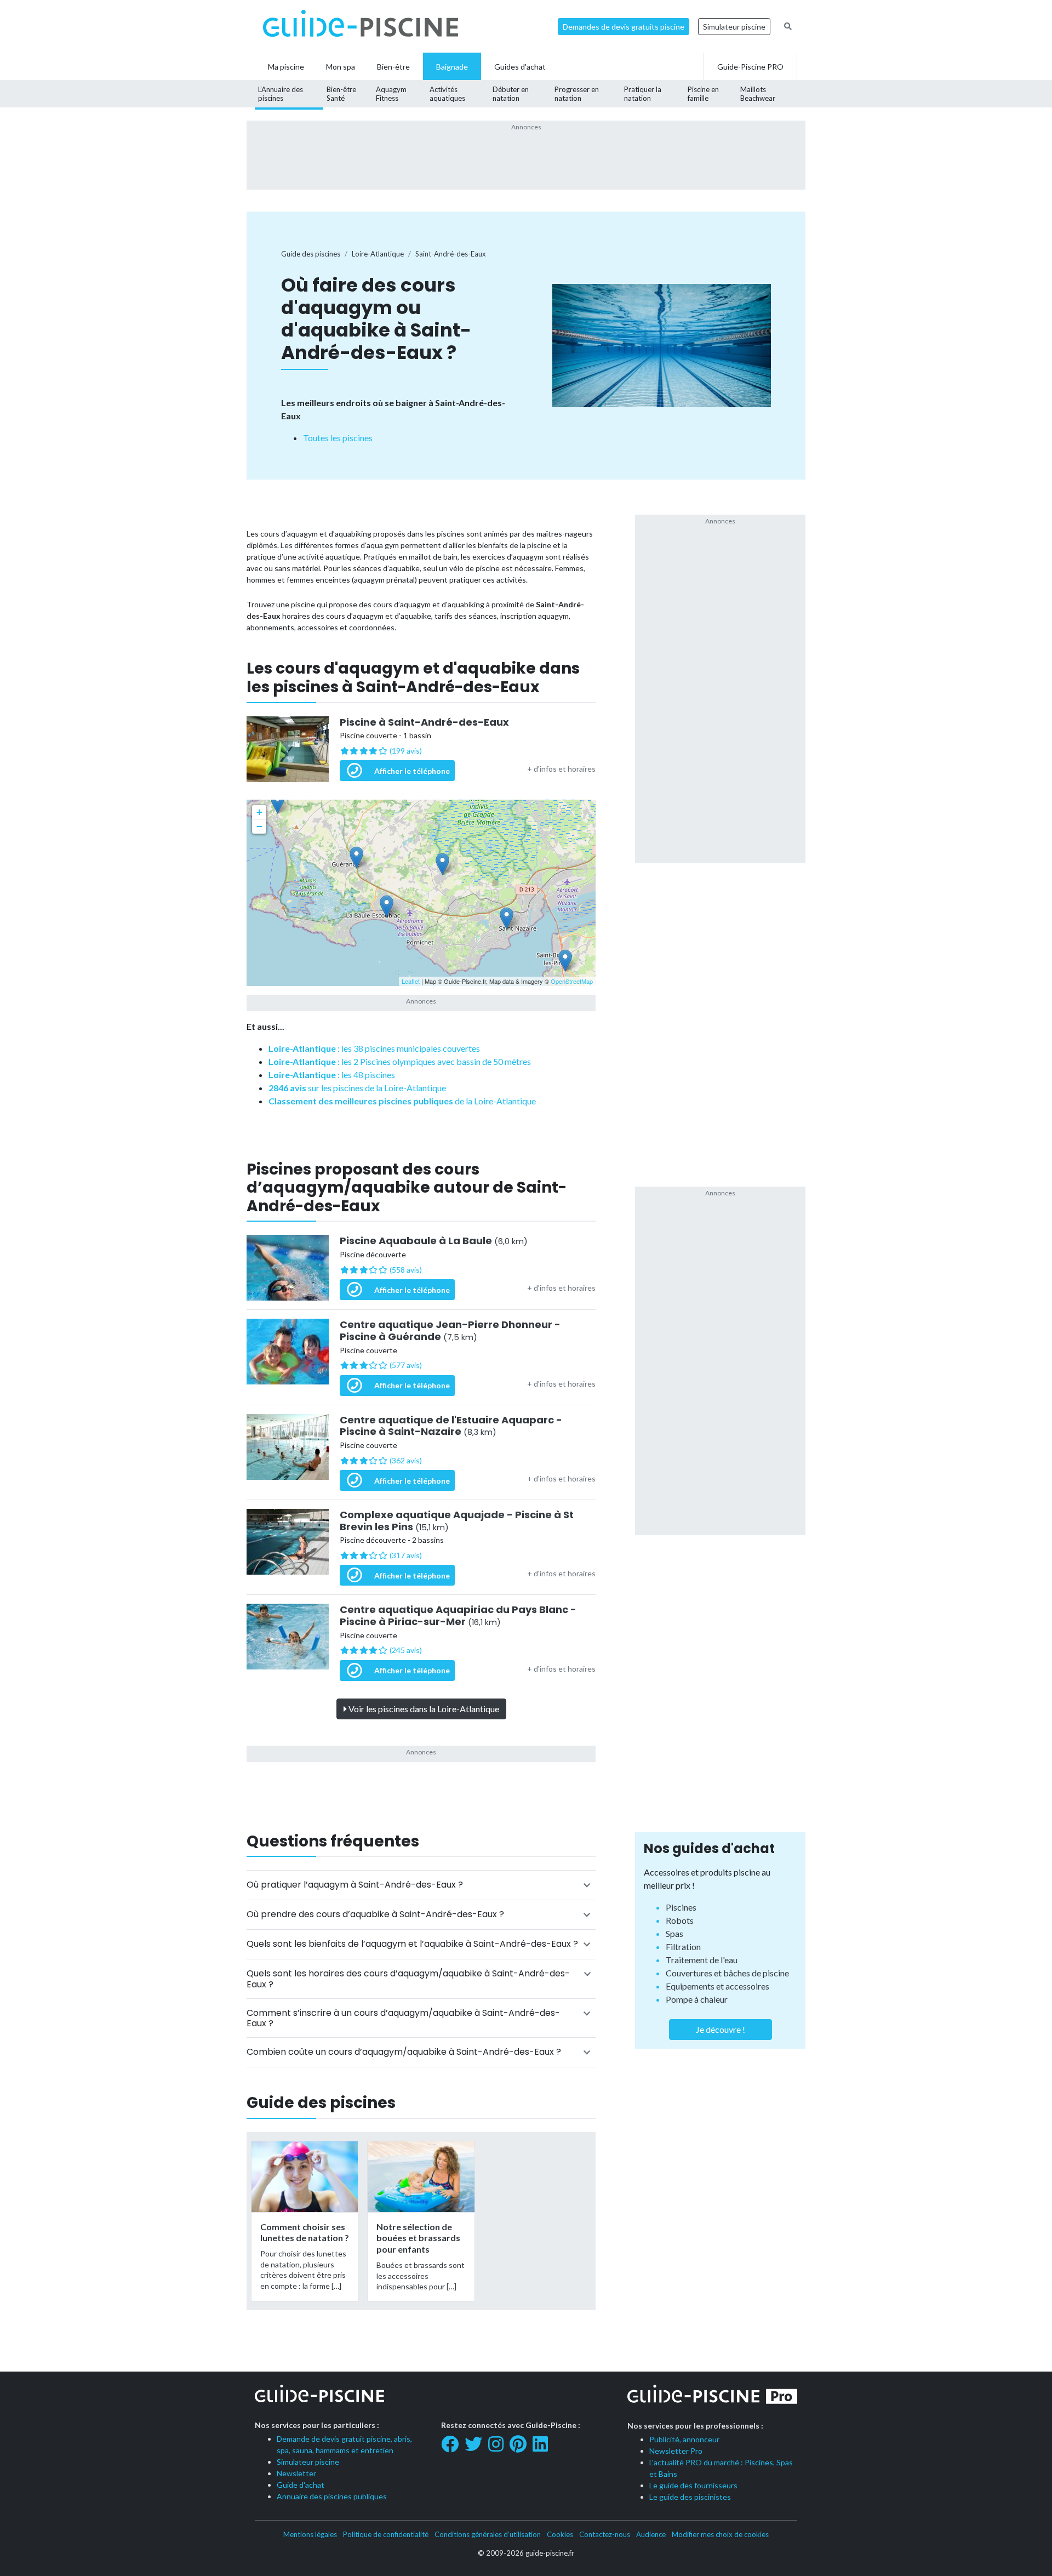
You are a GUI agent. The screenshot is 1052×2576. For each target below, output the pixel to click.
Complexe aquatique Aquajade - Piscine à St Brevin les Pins (457, 1521)
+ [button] (259, 812)
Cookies (560, 2534)
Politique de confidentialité (386, 2534)
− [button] (259, 826)
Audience (651, 2534)
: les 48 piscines (332, 1075)
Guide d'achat (301, 2485)
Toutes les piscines (338, 438)
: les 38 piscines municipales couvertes (374, 1048)
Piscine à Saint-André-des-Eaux (424, 722)
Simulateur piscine (734, 27)
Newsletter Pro (676, 2451)
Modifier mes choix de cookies (720, 2534)
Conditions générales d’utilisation (488, 2534)
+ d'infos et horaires (561, 769)
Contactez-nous (605, 2534)
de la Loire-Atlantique (402, 1101)
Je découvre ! (721, 2029)
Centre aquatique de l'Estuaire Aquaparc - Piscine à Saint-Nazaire (451, 1426)
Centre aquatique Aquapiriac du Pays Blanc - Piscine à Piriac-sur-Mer (458, 1615)
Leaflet (411, 981)
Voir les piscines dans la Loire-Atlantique (423, 1709)
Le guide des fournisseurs (693, 2485)
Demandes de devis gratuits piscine (624, 27)
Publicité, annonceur (684, 2439)
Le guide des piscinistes (690, 2497)
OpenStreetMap (572, 981)
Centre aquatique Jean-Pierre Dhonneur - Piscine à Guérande (450, 1330)
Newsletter (296, 2473)
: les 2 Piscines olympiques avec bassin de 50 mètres (400, 1061)
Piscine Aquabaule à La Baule (434, 1241)
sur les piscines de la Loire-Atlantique (357, 1088)
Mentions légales (310, 2534)
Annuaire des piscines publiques (332, 2496)
